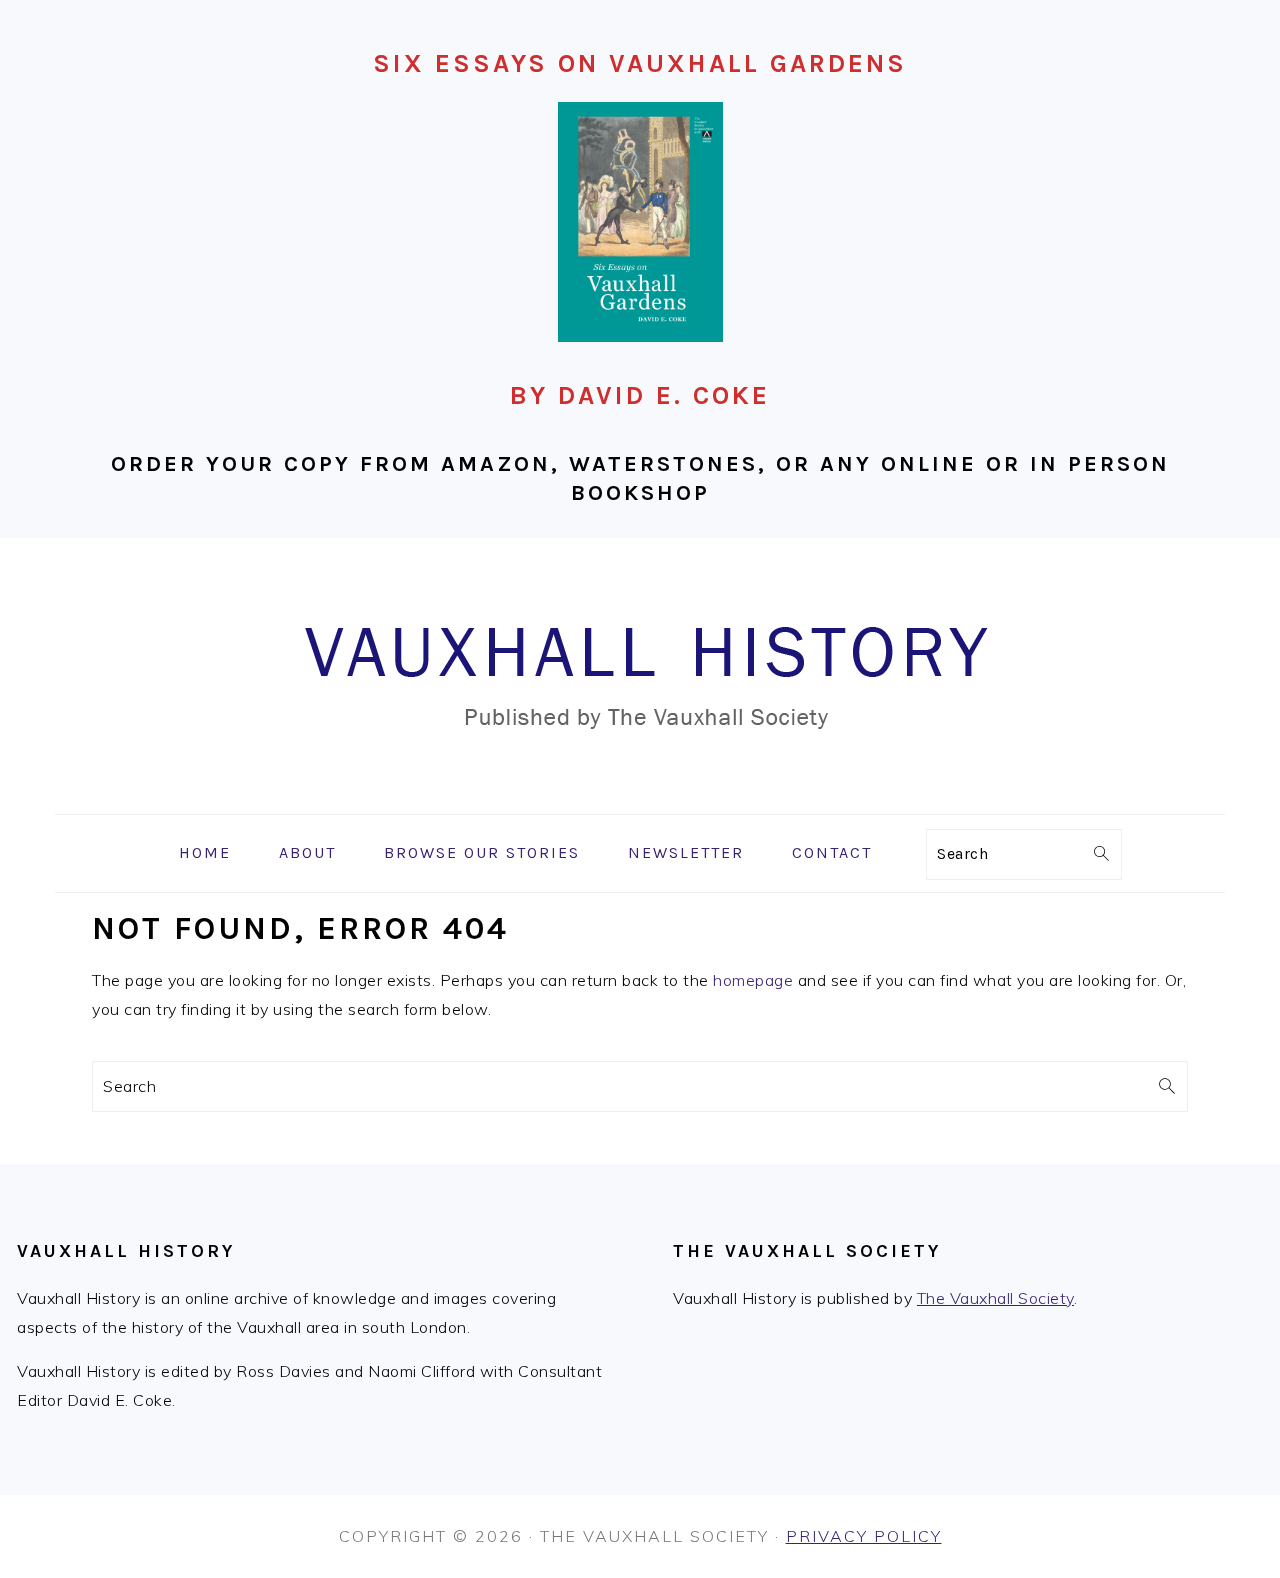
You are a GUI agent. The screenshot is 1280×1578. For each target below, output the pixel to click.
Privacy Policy (864, 1536)
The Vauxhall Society (995, 1298)
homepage (753, 980)
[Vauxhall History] (640, 799)
